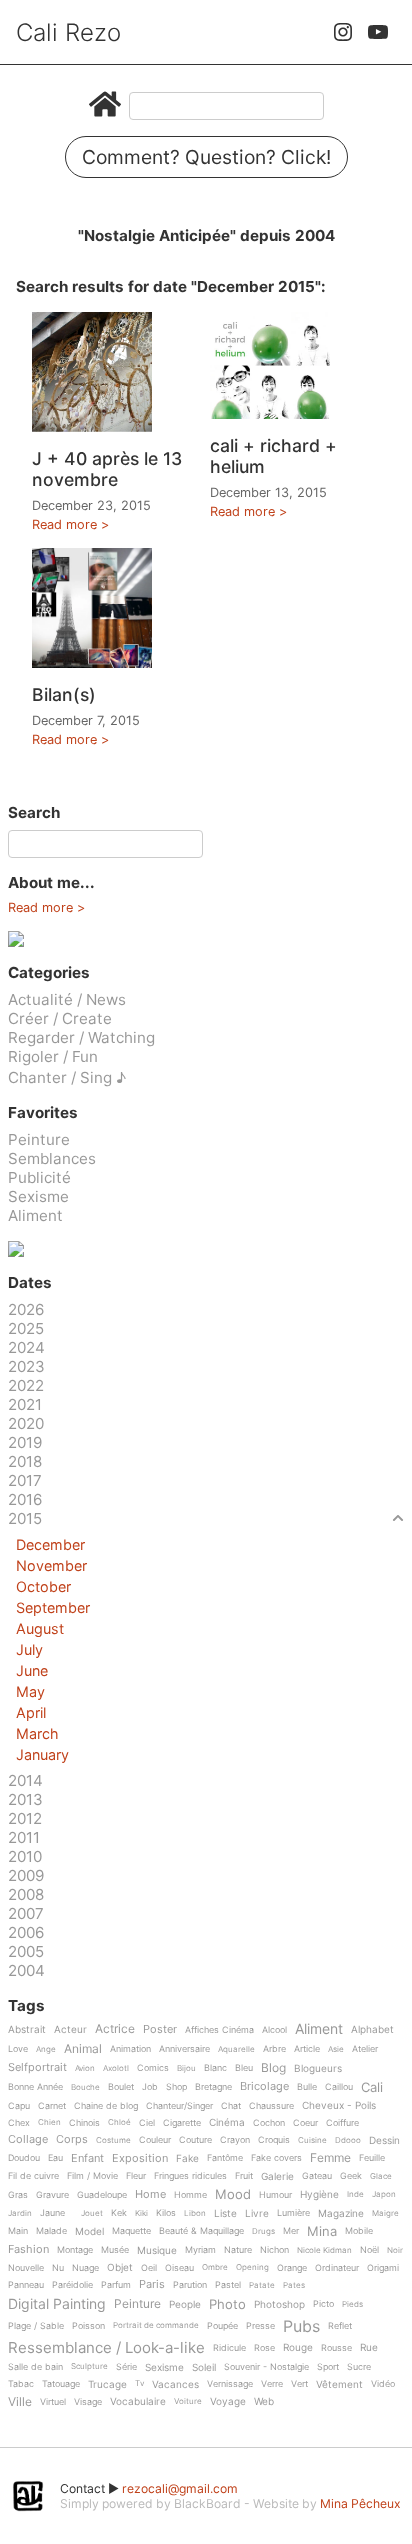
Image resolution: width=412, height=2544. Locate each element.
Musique (157, 2250)
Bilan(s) (64, 694)
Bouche (85, 2087)
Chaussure (271, 2106)
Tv (139, 2383)
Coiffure (342, 2123)
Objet (120, 2267)
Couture (195, 2140)
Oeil (149, 2268)
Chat (231, 2106)
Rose (264, 2348)
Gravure (52, 2195)
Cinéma (227, 2122)
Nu (58, 2268)
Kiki (141, 2213)
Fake (187, 2158)
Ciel (147, 2123)
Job (150, 2087)
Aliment (35, 1215)
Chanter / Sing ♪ (67, 1077)
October (43, 1586)
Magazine (341, 2213)
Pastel (228, 2285)
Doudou (24, 2158)
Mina (322, 2232)
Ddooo (348, 2140)
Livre (257, 2213)
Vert (299, 2384)
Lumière (293, 2213)
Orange (292, 2268)
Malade (51, 2231)
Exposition (140, 2159)
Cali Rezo (68, 32)
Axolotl (116, 2068)
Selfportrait (37, 2068)
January (42, 1754)
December (50, 1544)
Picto (323, 2304)
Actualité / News (67, 999)
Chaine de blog (106, 2106)
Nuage (85, 2268)
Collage (28, 2140)
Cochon (269, 2123)
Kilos (166, 2213)
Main (18, 2231)
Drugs (263, 2231)
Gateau (317, 2176)
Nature (238, 2250)
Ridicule (229, 2348)
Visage (88, 2402)
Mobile (359, 2231)
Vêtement (339, 2384)
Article (307, 2049)
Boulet (121, 2087)
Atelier (365, 2049)
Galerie (277, 2176)
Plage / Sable (36, 2326)
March (37, 1733)
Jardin (20, 2213)
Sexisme (38, 1196)
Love (18, 2049)
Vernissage (230, 2384)
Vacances (175, 2384)
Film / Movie (92, 2176)
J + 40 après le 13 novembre (107, 469)
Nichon (274, 2250)
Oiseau (179, 2268)
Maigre (385, 2213)
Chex (19, 2123)
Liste (225, 2213)
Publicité (39, 1177)
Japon (384, 2194)
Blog (273, 2068)
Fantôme (225, 2158)
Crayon (235, 2140)
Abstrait (27, 2029)
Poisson (88, 2326)
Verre (272, 2384)
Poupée (222, 2326)
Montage (75, 2250)
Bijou (186, 2068)
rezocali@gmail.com (180, 2488)
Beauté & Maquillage (201, 2231)
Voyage (228, 2401)
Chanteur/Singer (179, 2106)
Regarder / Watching (81, 1037)
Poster (160, 2030)
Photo (227, 2305)
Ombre (215, 2267)
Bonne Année (35, 2087)
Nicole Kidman (324, 2250)
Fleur (136, 2176)
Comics (153, 2068)
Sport (328, 2367)
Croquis (274, 2140)
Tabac (21, 2384)
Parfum (116, 2285)
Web (264, 2401)
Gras (18, 2195)
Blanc (215, 2068)
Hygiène (319, 2194)
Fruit (244, 2176)
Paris (152, 2285)
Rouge (298, 2347)
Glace (381, 2176)
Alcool (274, 2030)
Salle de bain (35, 2367)
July (29, 1649)
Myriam (200, 2250)
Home (150, 2195)
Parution (190, 2285)
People (185, 2304)
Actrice (115, 2029)
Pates (294, 2285)
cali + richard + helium (273, 456)
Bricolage (264, 2087)
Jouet (92, 2213)
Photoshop (279, 2304)
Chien (49, 2122)
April (31, 1712)
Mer (291, 2231)
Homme (190, 2195)
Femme (330, 2158)
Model (89, 2231)
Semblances (52, 1158)
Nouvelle (26, 2268)
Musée (115, 2250)
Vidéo (383, 2384)
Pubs (301, 2326)
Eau (55, 2158)
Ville (20, 2402)
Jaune (52, 2213)
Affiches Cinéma (219, 2030)
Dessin (384, 2140)
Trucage (107, 2384)
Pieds (352, 2304)
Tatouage (61, 2384)
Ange (46, 2049)
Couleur (155, 2140)
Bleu (244, 2068)
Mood (233, 2195)
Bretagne (213, 2087)
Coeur (305, 2123)
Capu (19, 2106)
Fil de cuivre (33, 2176)
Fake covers (276, 2158)
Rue (369, 2347)
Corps (72, 2140)
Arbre (274, 2049)
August (40, 1628)
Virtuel (53, 2402)
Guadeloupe (102, 2195)
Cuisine (312, 2140)
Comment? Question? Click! (206, 157)
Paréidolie (72, 2285)
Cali (372, 2088)
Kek (119, 2213)
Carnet (52, 2106)
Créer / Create (60, 1018)
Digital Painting (57, 2304)
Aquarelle (236, 2049)
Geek (351, 2176)
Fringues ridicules (190, 2176)
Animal (83, 2049)
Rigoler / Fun (53, 1056)
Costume (113, 2140)
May (30, 1691)
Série (126, 2367)
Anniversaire (184, 2049)
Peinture (39, 1139)
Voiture (188, 2401)
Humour (275, 2195)
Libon (195, 2213)
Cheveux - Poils (339, 2105)
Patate (262, 2285)
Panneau (26, 2285)
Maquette (131, 2231)
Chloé (119, 2122)
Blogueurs (318, 2068)
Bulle (307, 2087)
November (51, 1565)
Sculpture (89, 2366)
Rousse (336, 2348)
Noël (369, 2250)
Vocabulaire (138, 2401)
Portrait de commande (156, 2325)
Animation (130, 2049)
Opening (252, 2267)
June (32, 1670)
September (53, 1607)
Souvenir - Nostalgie (266, 2367)
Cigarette (182, 2123)
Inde (355, 2194)
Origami (383, 2268)
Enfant (87, 2159)
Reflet (340, 2326)
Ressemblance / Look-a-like (106, 2348)
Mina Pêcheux (360, 2503)
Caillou (339, 2087)
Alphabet (372, 2029)
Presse (260, 2326)
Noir (395, 2250)
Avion (85, 2068)
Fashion (28, 2250)
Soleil (204, 2367)
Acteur (70, 2029)
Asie (336, 2049)
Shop (176, 2087)
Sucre (359, 2367)
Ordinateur (337, 2268)
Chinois (84, 2123)
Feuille (372, 2158)
